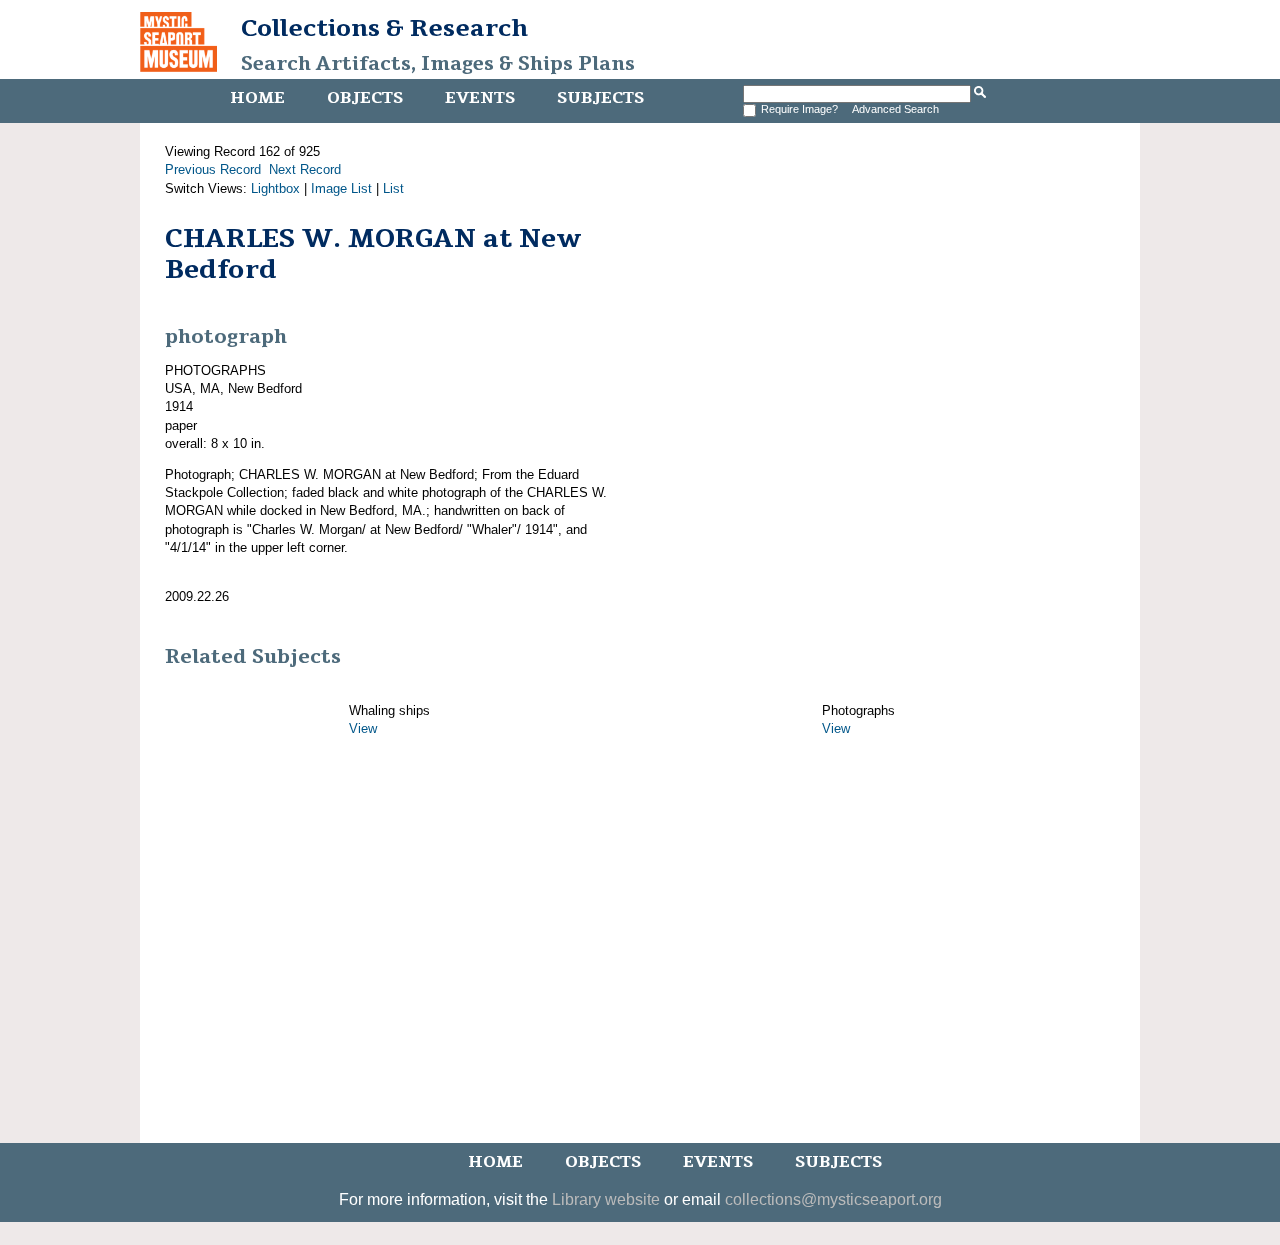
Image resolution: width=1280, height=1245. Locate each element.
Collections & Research (384, 28)
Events (480, 98)
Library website (606, 1199)
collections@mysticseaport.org (833, 1199)
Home (257, 98)
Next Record (305, 169)
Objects (365, 98)
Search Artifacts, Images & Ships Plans (438, 64)
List (393, 188)
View (363, 728)
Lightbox (275, 188)
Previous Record (213, 169)
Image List (341, 188)
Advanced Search (895, 109)
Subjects (600, 98)
